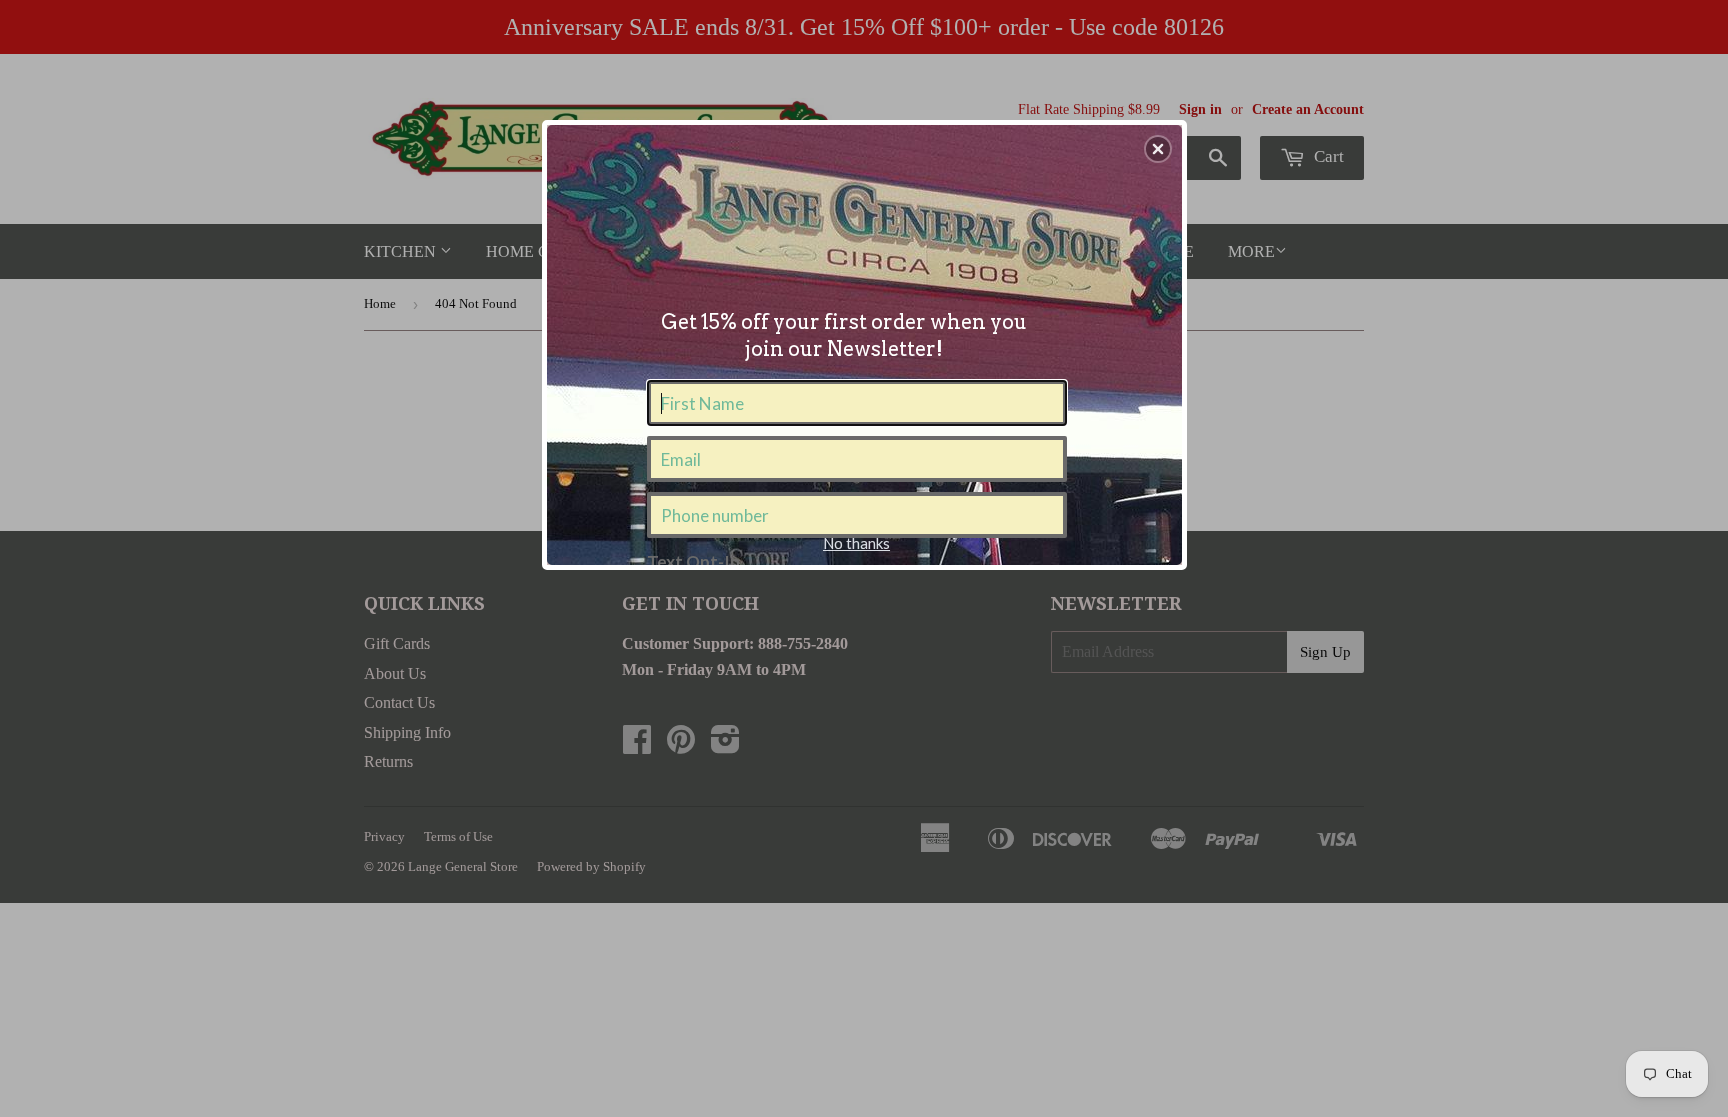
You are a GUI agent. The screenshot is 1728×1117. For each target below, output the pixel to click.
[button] (1158, 149)
